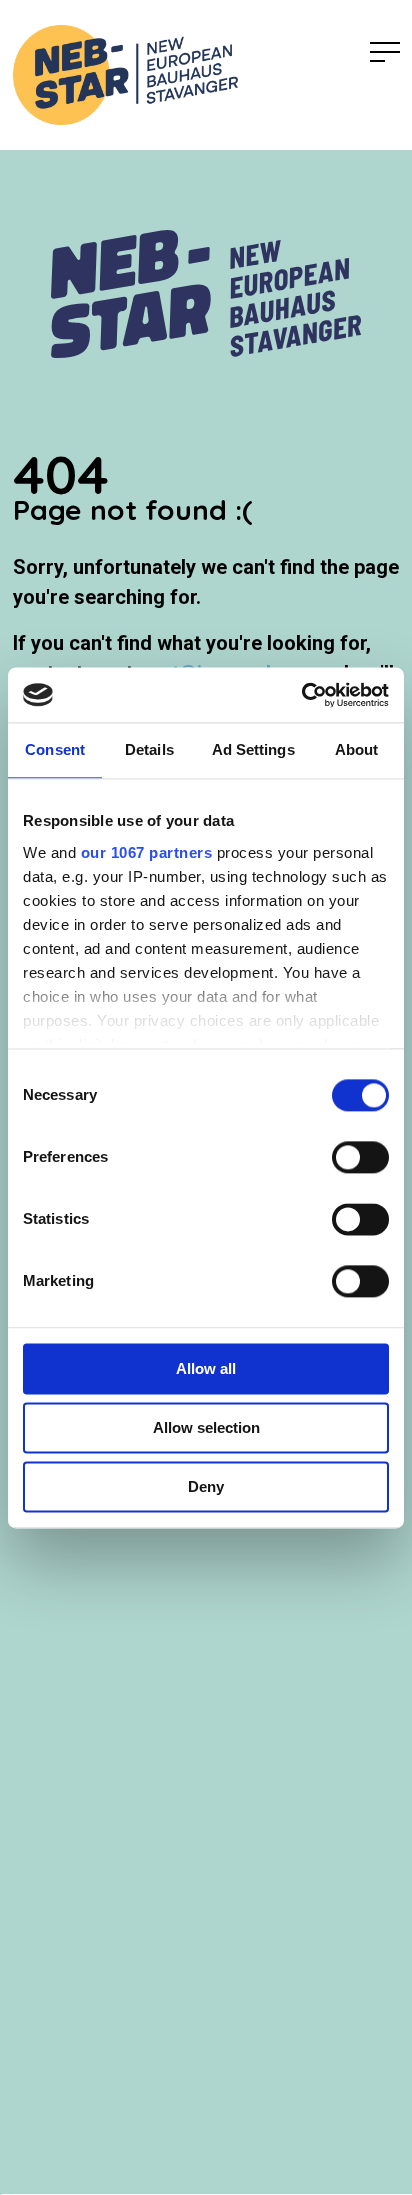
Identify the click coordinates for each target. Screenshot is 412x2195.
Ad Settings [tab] (253, 749)
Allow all (206, 1368)
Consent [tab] (55, 749)
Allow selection (206, 1427)
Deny (206, 1486)
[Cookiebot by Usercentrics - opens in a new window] (301, 695)
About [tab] (357, 749)
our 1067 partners (147, 852)
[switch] (360, 1157)
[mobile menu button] (385, 52)
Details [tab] (149, 749)
